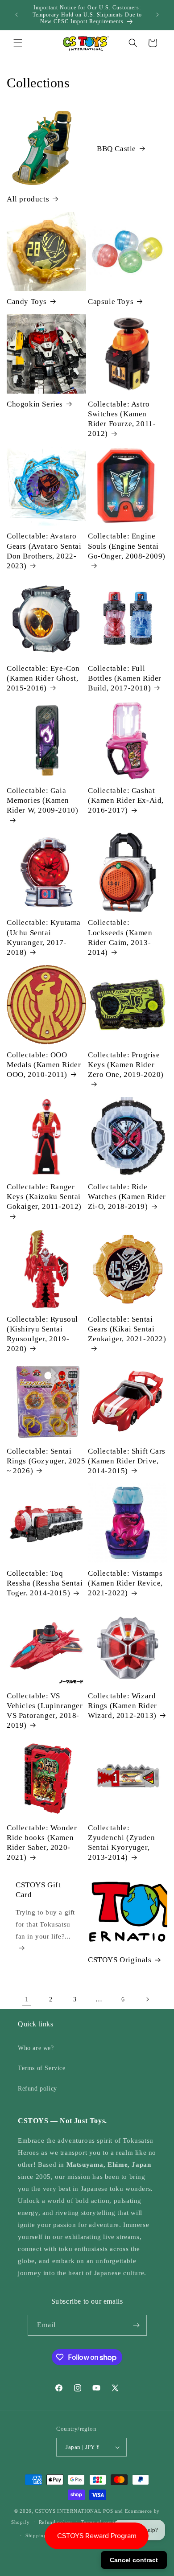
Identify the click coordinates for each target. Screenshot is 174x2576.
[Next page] (147, 1999)
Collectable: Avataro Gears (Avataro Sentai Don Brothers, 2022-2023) (44, 551)
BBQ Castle (116, 149)
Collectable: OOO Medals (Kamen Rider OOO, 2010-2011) (44, 1065)
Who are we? (36, 2048)
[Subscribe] (137, 2325)
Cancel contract (134, 2560)
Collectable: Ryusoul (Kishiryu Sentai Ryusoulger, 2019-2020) (42, 1334)
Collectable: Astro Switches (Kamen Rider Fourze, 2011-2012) (122, 419)
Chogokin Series (35, 404)
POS (108, 2511)
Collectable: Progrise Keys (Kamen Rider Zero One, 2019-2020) (126, 1065)
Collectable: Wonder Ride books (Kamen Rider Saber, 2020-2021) (42, 1843)
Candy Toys (27, 302)
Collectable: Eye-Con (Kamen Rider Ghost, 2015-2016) (43, 678)
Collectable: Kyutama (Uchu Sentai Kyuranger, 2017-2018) (44, 937)
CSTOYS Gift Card (38, 1890)
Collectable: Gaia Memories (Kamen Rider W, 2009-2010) (42, 800)
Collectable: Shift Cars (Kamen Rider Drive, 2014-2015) (127, 1461)
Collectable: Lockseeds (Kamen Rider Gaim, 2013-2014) (120, 937)
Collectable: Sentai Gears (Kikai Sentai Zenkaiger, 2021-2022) (127, 1329)
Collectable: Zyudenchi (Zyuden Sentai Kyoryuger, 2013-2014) (121, 1843)
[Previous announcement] (17, 15)
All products (28, 199)
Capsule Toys (111, 302)
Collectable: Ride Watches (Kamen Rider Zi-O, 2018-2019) (127, 1197)
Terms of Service (42, 2068)
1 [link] (27, 1999)
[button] (18, 43)
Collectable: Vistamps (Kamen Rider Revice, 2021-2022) (125, 1583)
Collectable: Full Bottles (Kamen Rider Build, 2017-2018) (125, 678)
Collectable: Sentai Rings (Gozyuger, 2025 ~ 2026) (46, 1461)
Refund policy (37, 2089)
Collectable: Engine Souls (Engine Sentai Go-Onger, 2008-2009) (127, 546)
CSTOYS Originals (120, 1960)
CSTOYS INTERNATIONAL (68, 2511)
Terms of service (100, 2522)
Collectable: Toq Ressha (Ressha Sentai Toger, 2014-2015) (45, 1583)
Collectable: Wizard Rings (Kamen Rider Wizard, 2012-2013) (122, 1706)
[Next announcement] (157, 15)
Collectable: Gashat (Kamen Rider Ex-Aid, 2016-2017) (126, 800)
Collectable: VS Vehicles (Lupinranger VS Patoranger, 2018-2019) (45, 1711)
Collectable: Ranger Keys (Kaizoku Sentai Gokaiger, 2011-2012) (44, 1197)
